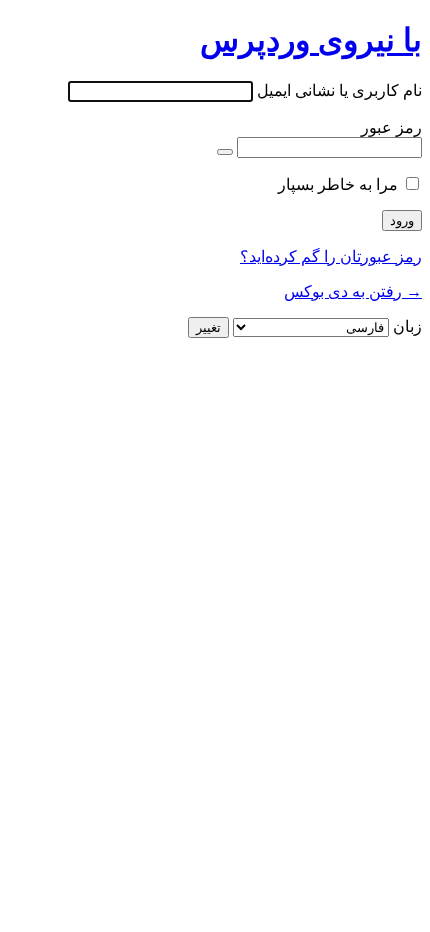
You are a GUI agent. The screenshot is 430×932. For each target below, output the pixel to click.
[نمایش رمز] (225, 152)
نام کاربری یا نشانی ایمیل (339, 90)
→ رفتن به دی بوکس (353, 291)
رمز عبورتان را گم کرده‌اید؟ (331, 256)
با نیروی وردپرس (311, 40)
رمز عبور (391, 127)
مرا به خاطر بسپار (338, 184)
